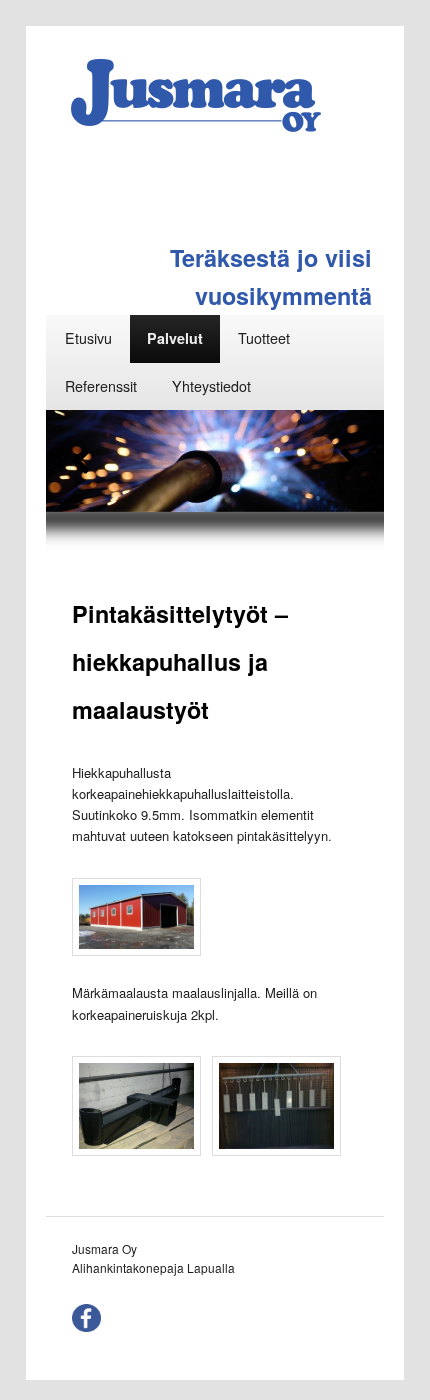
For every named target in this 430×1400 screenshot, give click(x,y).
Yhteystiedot (211, 386)
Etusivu (88, 338)
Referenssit (101, 386)
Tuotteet (264, 338)
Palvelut (175, 338)
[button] (81, 461)
